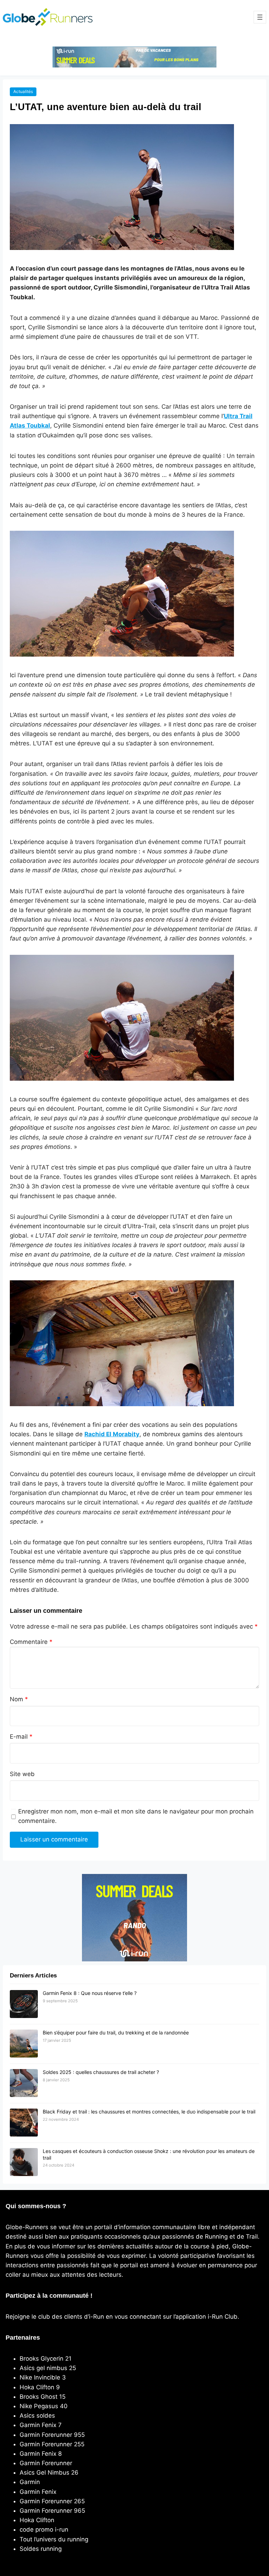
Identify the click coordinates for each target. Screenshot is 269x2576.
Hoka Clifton (37, 2520)
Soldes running (41, 2549)
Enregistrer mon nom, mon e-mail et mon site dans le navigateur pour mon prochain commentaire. (136, 1816)
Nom (19, 1699)
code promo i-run (44, 2530)
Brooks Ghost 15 (43, 2397)
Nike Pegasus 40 (44, 2406)
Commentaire (31, 1642)
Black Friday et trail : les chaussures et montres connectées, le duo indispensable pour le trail (149, 2112)
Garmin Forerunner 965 (52, 2511)
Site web (22, 1774)
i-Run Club (223, 2317)
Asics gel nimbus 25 (48, 2368)
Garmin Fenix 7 (41, 2425)
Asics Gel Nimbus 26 (49, 2473)
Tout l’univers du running (54, 2539)
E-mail (21, 1737)
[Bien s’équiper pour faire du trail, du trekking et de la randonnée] (24, 2044)
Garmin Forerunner (46, 2463)
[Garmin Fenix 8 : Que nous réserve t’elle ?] (24, 2004)
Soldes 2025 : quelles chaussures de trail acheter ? (101, 2072)
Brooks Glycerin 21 (46, 2359)
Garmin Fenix (38, 2492)
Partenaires (23, 2338)
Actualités (23, 91)
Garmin (30, 2482)
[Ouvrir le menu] (260, 17)
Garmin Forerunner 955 (52, 2435)
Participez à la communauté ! (49, 2296)
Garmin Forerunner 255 (52, 2444)
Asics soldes (37, 2416)
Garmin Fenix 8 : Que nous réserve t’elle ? (90, 1993)
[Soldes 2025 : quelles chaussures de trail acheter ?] (24, 2083)
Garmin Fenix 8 (41, 2454)
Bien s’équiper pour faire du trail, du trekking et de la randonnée (116, 2033)
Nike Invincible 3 (43, 2377)
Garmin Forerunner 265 (52, 2501)
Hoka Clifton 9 (40, 2387)
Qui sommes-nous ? (36, 2206)
